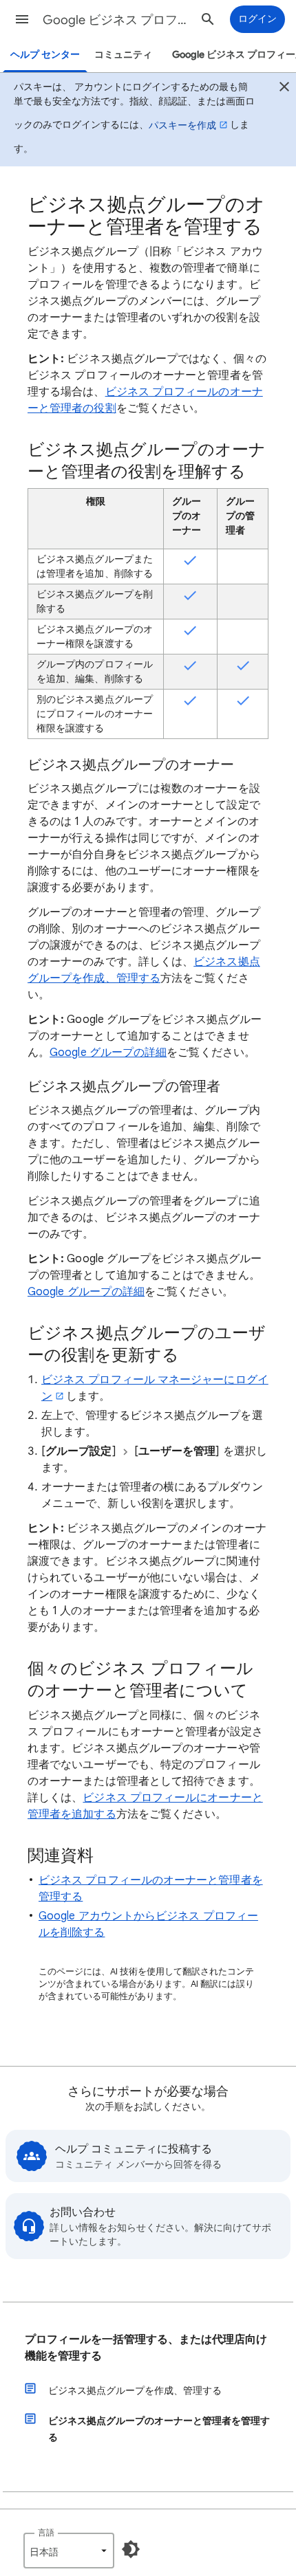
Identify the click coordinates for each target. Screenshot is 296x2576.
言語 (46, 2532)
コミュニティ (123, 55)
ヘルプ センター (45, 55)
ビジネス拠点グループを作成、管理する (135, 2390)
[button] (22, 19)
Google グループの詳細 (108, 1053)
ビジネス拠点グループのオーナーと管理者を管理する (159, 2429)
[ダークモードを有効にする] (131, 2549)
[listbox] (69, 2551)
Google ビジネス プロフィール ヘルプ (118, 20)
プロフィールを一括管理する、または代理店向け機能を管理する (146, 2348)
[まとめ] (284, 89)
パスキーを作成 (182, 125)
